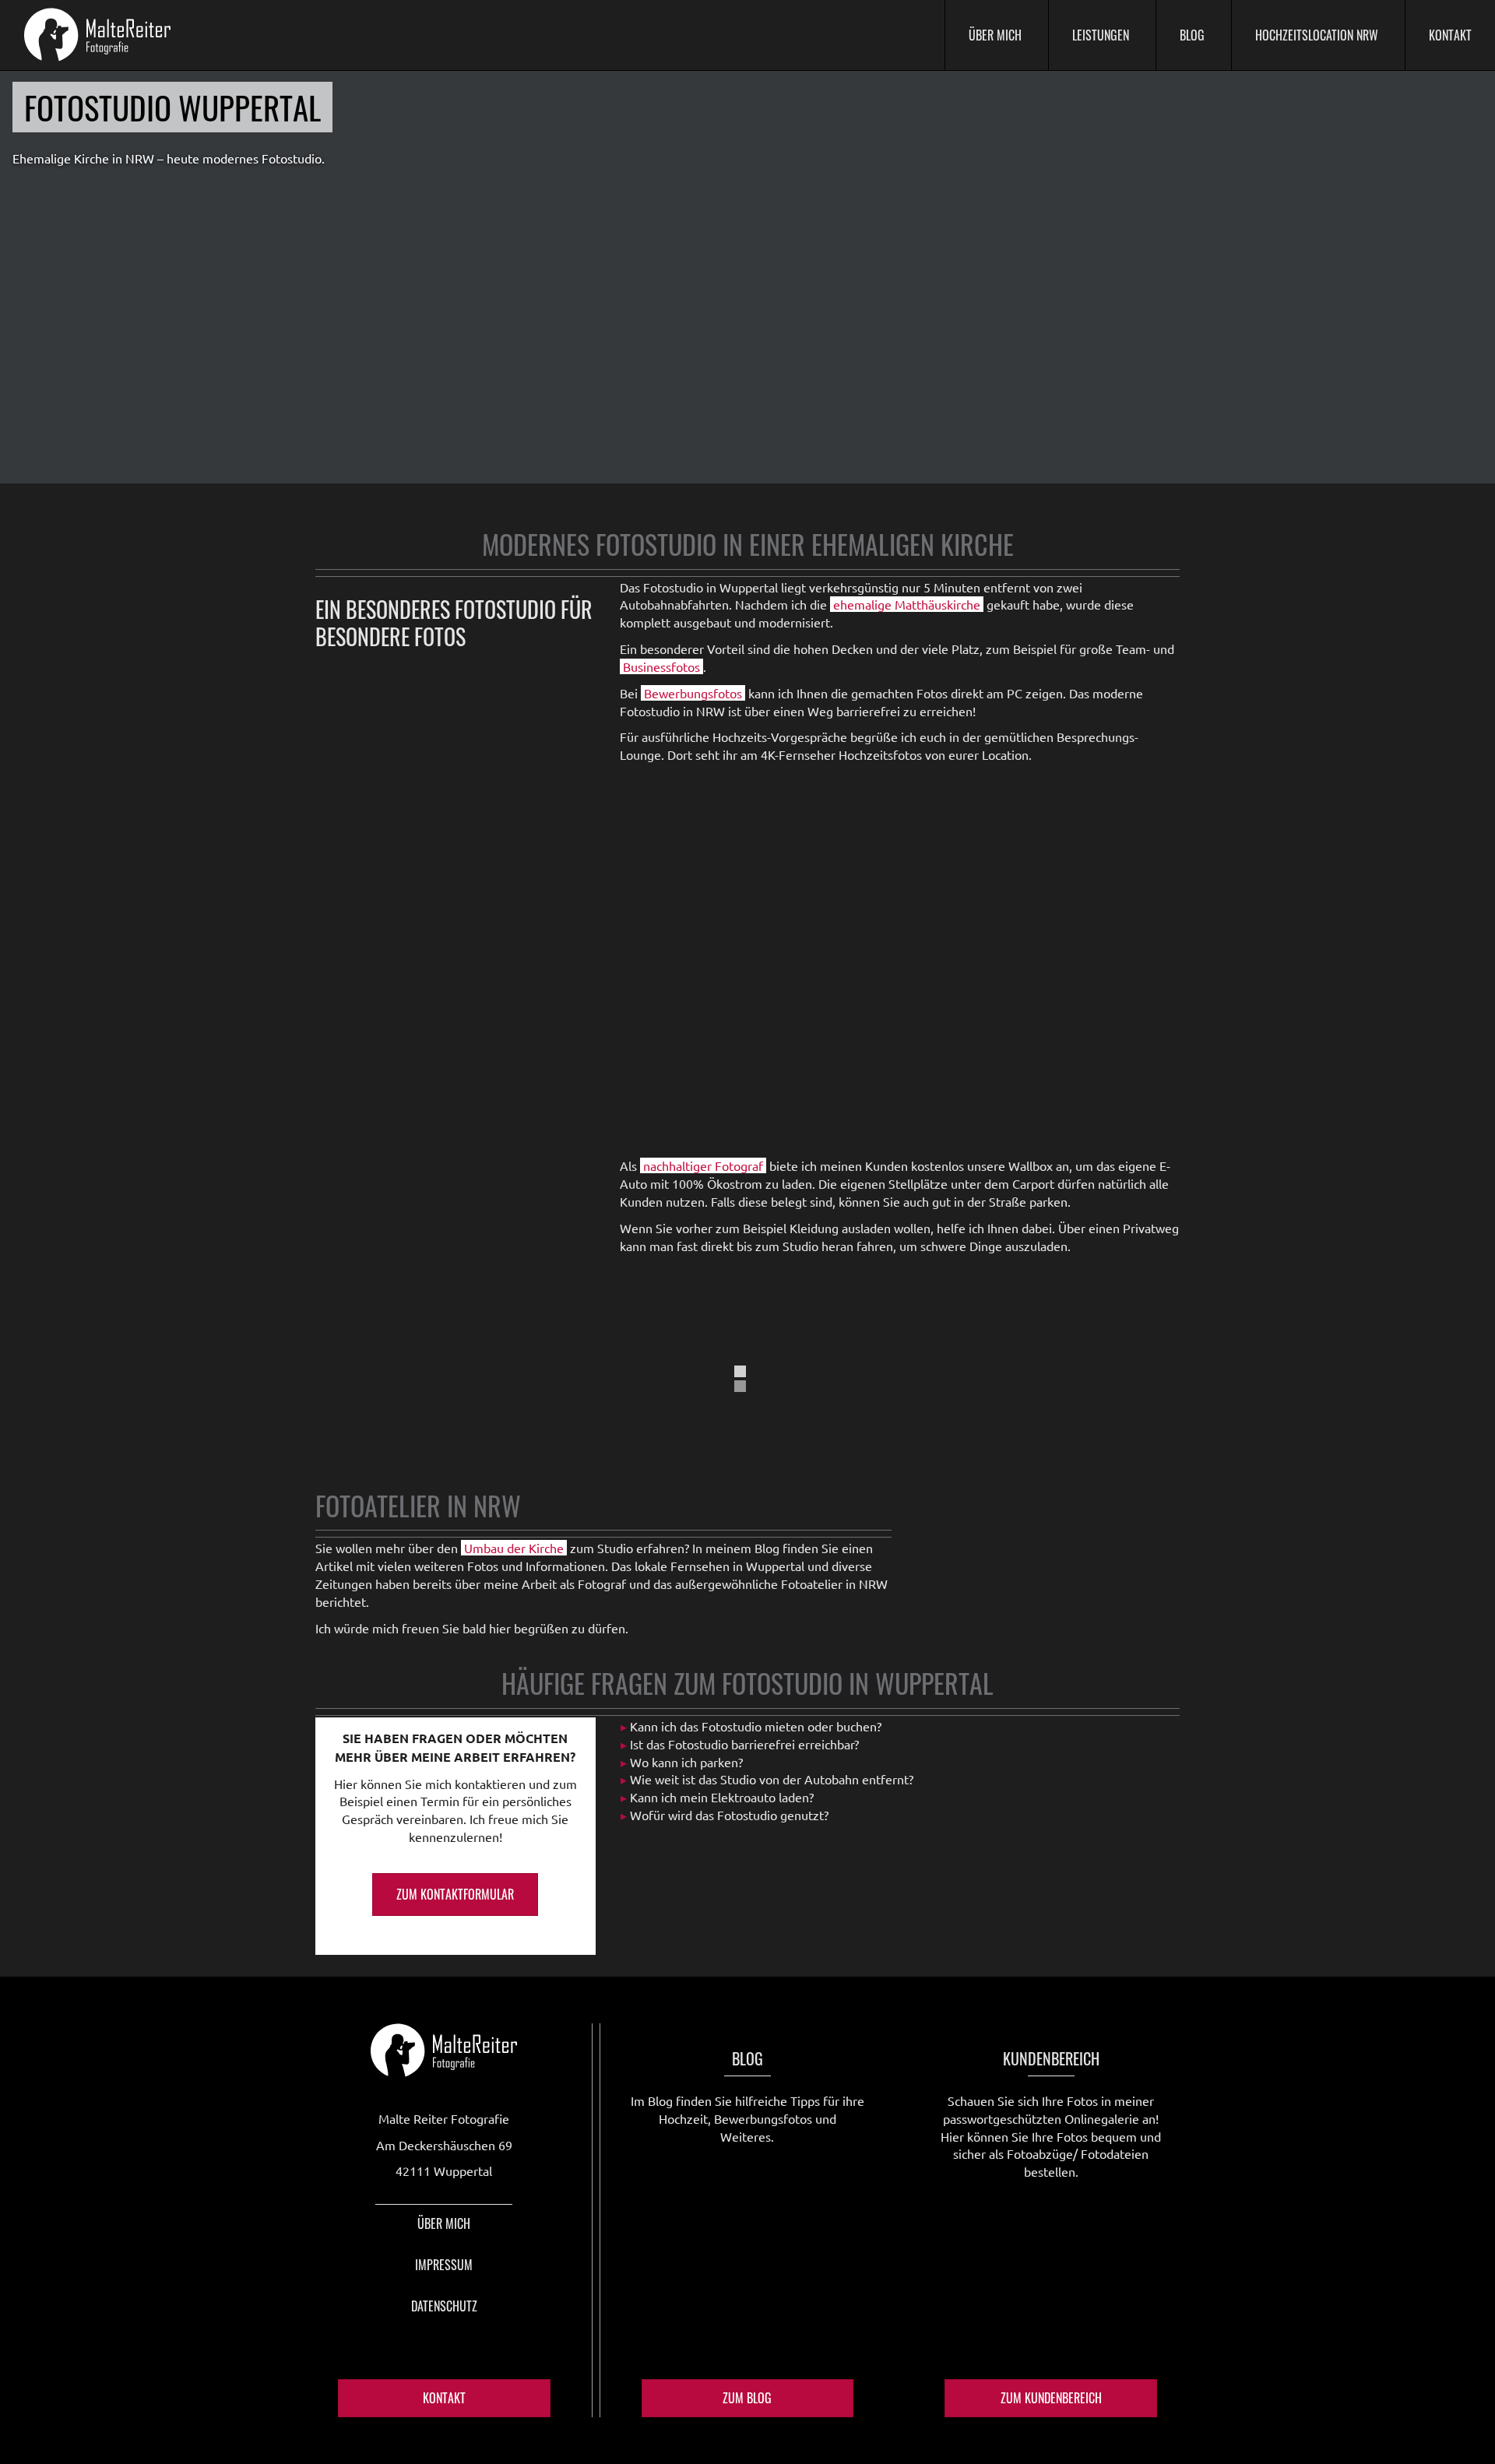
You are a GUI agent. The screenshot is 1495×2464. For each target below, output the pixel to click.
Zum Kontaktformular (455, 1894)
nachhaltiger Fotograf (703, 1165)
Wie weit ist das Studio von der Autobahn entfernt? (772, 1779)
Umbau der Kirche (514, 1548)
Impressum (444, 2265)
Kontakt (1450, 35)
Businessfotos (661, 666)
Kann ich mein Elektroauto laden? (722, 1797)
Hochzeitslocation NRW (1317, 35)
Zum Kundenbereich (1051, 2398)
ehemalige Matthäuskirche (907, 604)
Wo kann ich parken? (686, 1762)
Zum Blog (747, 2398)
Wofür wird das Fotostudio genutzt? (729, 1815)
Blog (1192, 35)
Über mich (995, 35)
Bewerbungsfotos (693, 693)
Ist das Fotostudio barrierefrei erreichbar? (744, 1744)
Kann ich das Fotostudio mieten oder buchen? (756, 1726)
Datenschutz (444, 2306)
